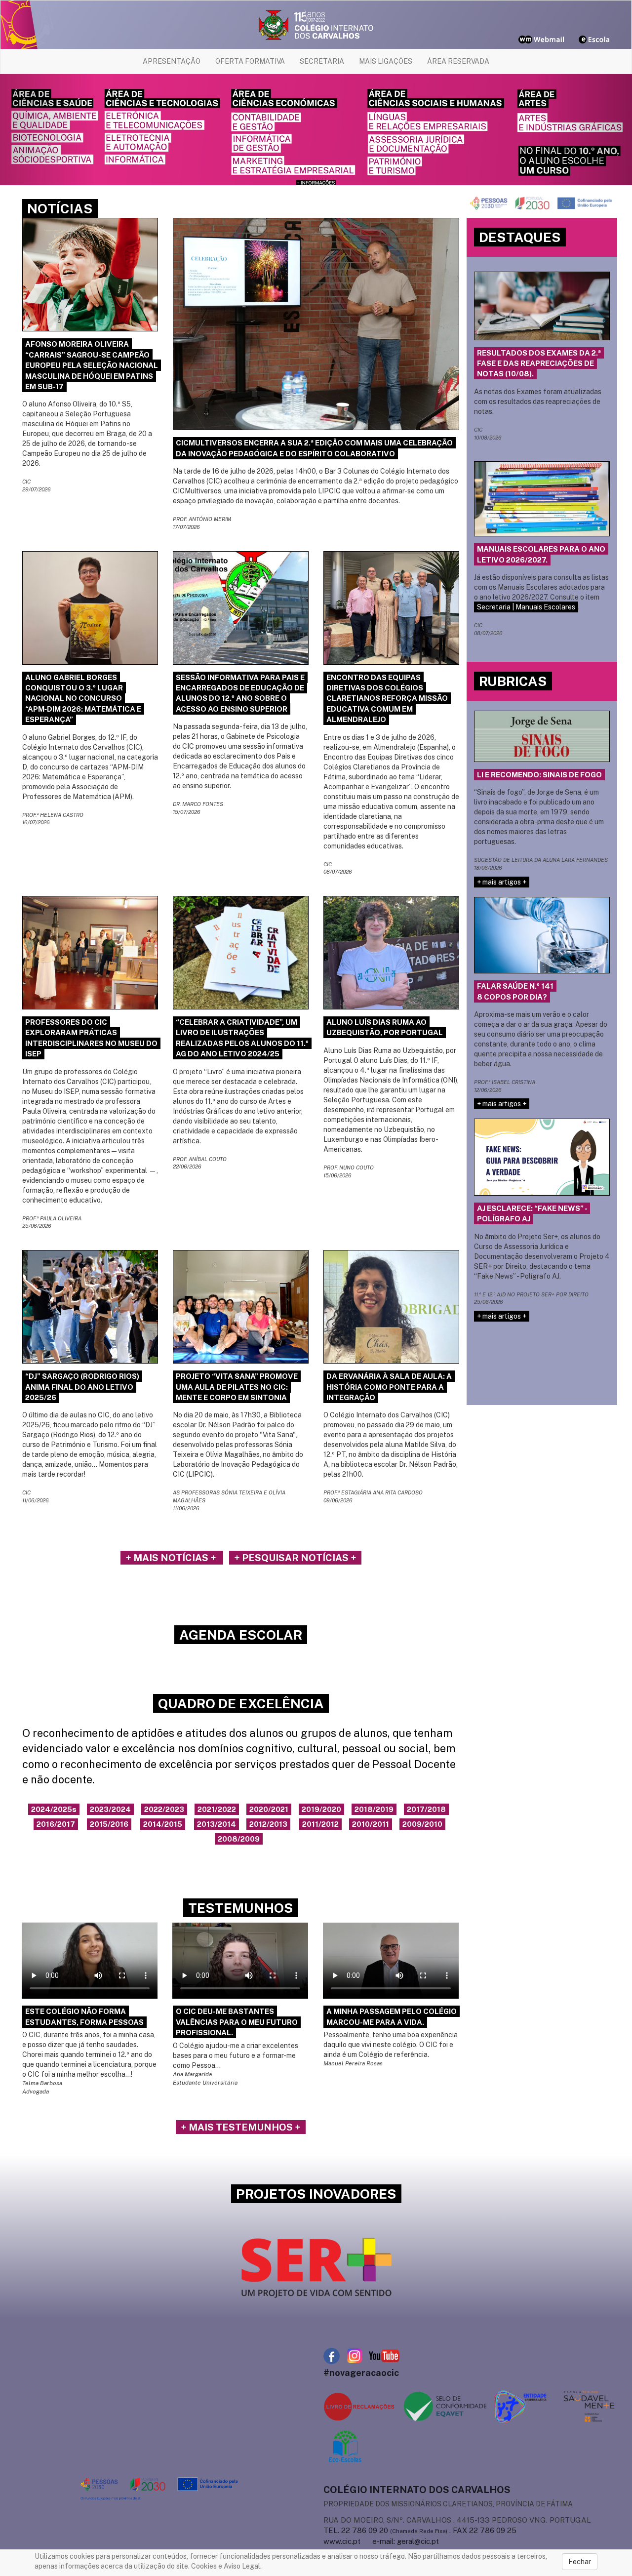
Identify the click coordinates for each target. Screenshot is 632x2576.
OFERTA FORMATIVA (250, 61)
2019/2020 (321, 1809)
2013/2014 (217, 1824)
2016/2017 (56, 1824)
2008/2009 (239, 1839)
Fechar (580, 2562)
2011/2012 (320, 1824)
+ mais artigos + (502, 882)
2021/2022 (217, 1809)
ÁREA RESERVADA (458, 61)
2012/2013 (268, 1824)
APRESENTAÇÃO (172, 61)
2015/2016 (109, 1824)
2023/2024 (110, 1809)
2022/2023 (164, 1809)
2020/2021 (269, 1809)
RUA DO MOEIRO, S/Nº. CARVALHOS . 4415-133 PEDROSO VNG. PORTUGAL (457, 2520)
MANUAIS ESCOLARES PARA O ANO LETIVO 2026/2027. (541, 554)
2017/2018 (426, 1809)
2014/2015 (163, 1824)
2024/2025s (54, 1809)
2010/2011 (371, 1824)
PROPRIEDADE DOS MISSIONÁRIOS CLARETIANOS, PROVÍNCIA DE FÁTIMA (448, 2504)
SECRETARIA (322, 61)
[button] (47, 130)
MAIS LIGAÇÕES (386, 61)
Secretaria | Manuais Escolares (526, 607)
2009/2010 (422, 1824)
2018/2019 (374, 1809)
